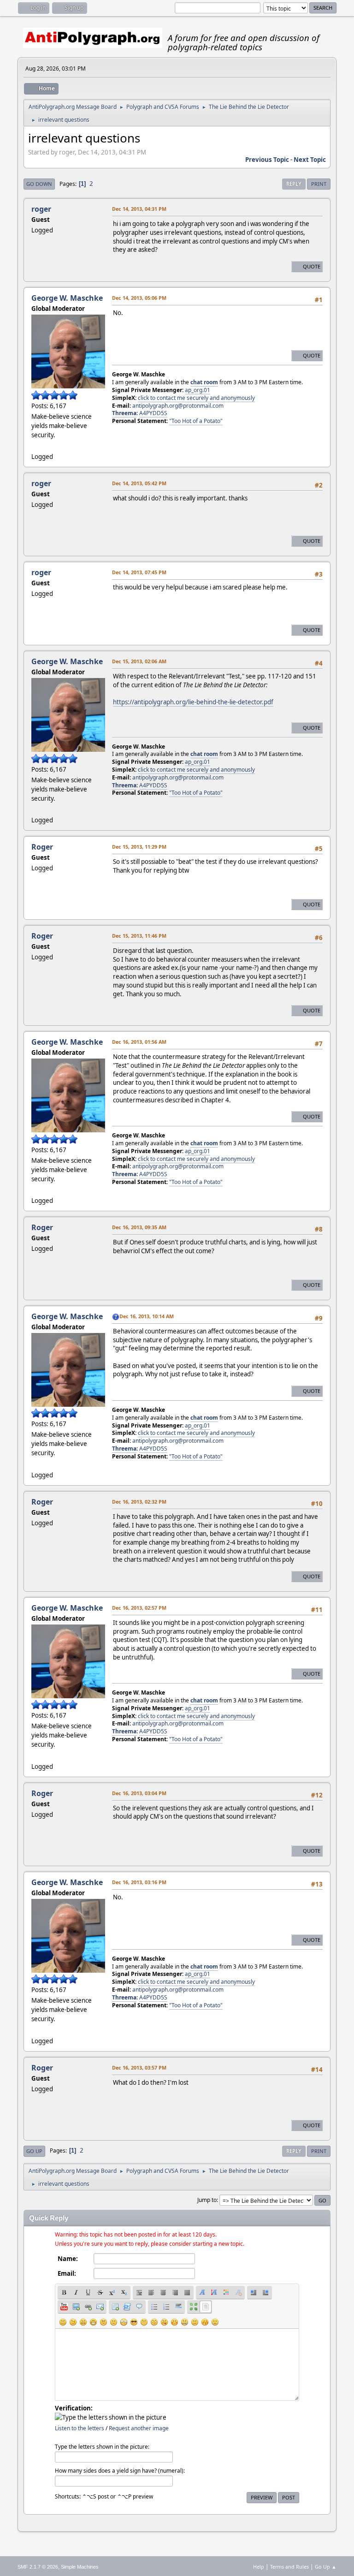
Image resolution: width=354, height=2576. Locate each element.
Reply (294, 184)
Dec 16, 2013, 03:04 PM (139, 1793)
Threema (124, 413)
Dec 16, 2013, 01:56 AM (139, 1042)
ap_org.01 (198, 390)
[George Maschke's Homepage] (35, 446)
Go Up (34, 2151)
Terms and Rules (289, 2567)
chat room (204, 382)
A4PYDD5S (153, 413)
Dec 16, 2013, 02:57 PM (139, 1608)
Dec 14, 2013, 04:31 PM (139, 209)
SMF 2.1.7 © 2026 (38, 2567)
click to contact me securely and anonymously (196, 398)
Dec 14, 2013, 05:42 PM (139, 483)
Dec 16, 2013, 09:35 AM (139, 1227)
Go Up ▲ (326, 2567)
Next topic (310, 160)
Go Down (39, 184)
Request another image (139, 2428)
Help (259, 2567)
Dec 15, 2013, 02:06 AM (139, 661)
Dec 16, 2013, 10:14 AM (147, 1316)
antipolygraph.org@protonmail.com (178, 406)
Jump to (207, 2200)
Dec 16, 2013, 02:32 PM (139, 1502)
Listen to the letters (80, 2428)
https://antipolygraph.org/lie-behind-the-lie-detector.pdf (193, 702)
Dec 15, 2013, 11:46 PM (139, 936)
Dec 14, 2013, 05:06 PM (139, 298)
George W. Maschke (67, 298)
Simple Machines (80, 2567)
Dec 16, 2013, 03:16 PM (139, 1882)
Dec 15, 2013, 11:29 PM (139, 847)
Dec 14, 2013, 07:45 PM (139, 572)
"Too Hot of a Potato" (196, 421)
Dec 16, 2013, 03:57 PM (139, 2067)
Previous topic (267, 160)
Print (319, 184)
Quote (312, 266)
